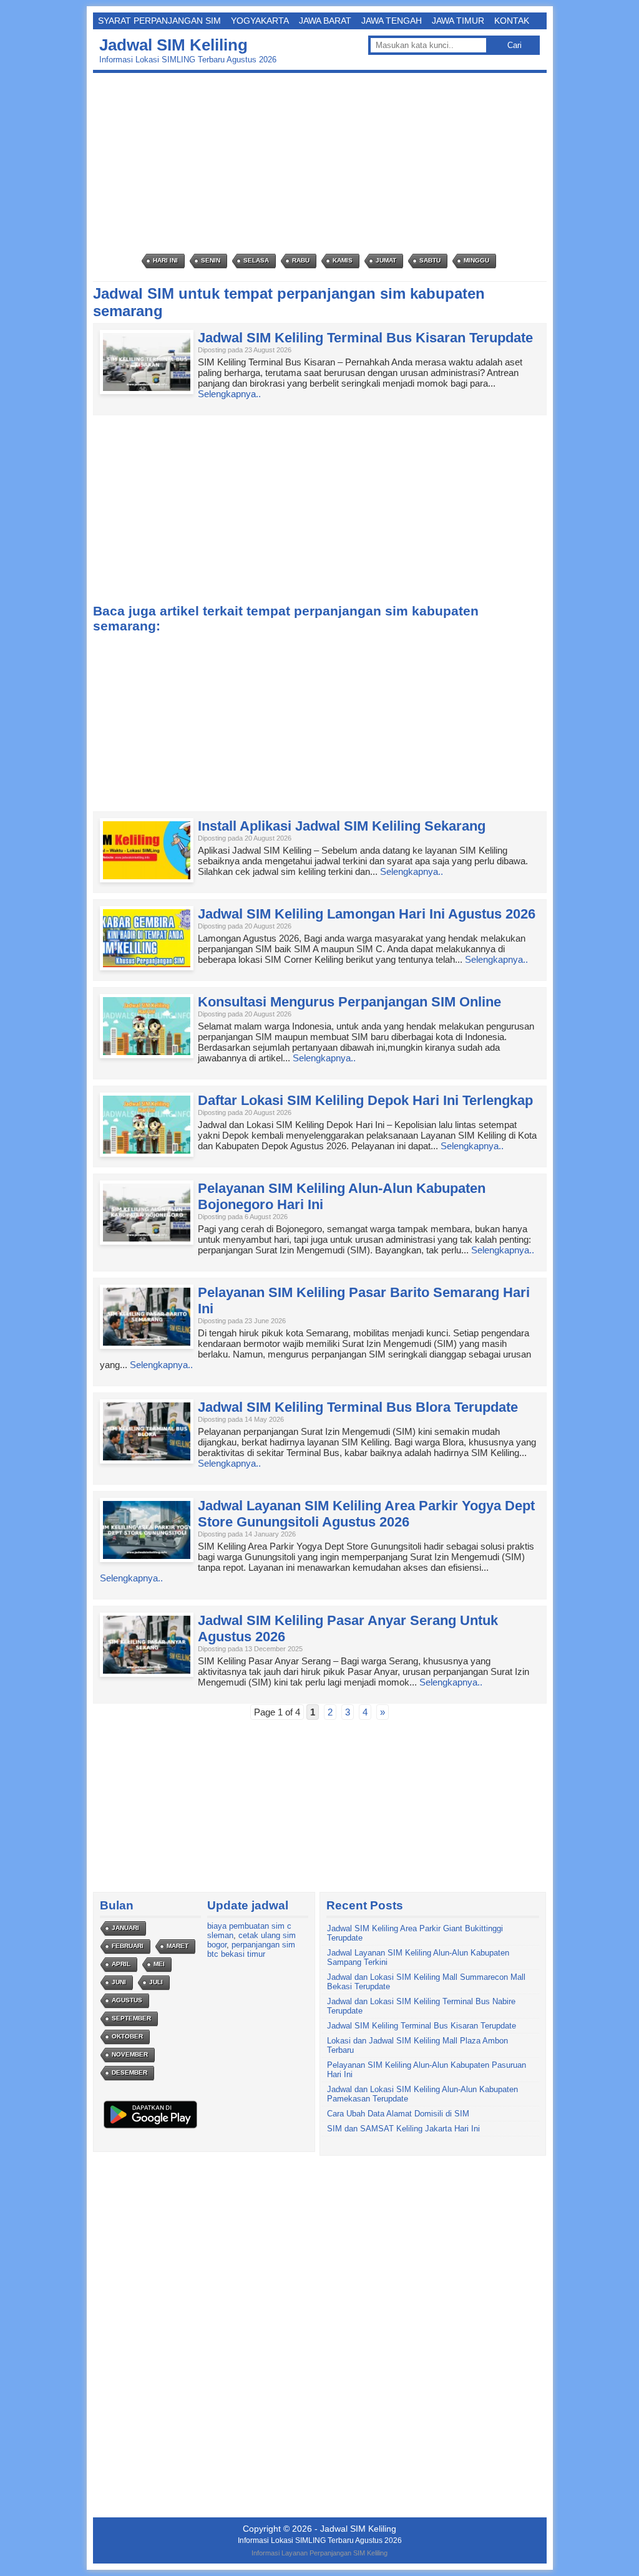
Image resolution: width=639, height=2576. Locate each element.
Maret (178, 1946)
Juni (119, 1982)
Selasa (256, 260)
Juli (156, 1982)
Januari (125, 1928)
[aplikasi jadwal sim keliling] (150, 2128)
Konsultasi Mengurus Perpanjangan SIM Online (349, 1002)
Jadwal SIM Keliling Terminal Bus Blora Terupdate (358, 1407)
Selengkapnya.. (229, 394)
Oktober (127, 2036)
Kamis (343, 260)
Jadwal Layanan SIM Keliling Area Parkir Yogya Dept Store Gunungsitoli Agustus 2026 (366, 1514)
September (131, 2018)
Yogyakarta (260, 21)
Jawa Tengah (392, 21)
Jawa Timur (458, 21)
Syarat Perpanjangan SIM (159, 21)
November (130, 2054)
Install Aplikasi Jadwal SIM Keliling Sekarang (342, 826)
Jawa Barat (325, 21)
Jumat (386, 260)
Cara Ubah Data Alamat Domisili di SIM (398, 2114)
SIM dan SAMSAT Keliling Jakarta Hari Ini (403, 2129)
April (121, 1964)
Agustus (127, 2000)
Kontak (512, 21)
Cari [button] (515, 45)
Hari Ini (165, 260)
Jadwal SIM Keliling (173, 45)
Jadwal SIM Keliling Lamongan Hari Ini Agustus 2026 (367, 914)
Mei (159, 1964)
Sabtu (430, 260)
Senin (211, 260)
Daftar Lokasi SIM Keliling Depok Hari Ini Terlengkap (365, 1100)
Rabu (301, 260)
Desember (129, 2072)
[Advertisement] (323, 163)
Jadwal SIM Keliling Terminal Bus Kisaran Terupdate (365, 338)
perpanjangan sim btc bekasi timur (251, 1949)
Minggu (476, 260)
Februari (128, 1946)
